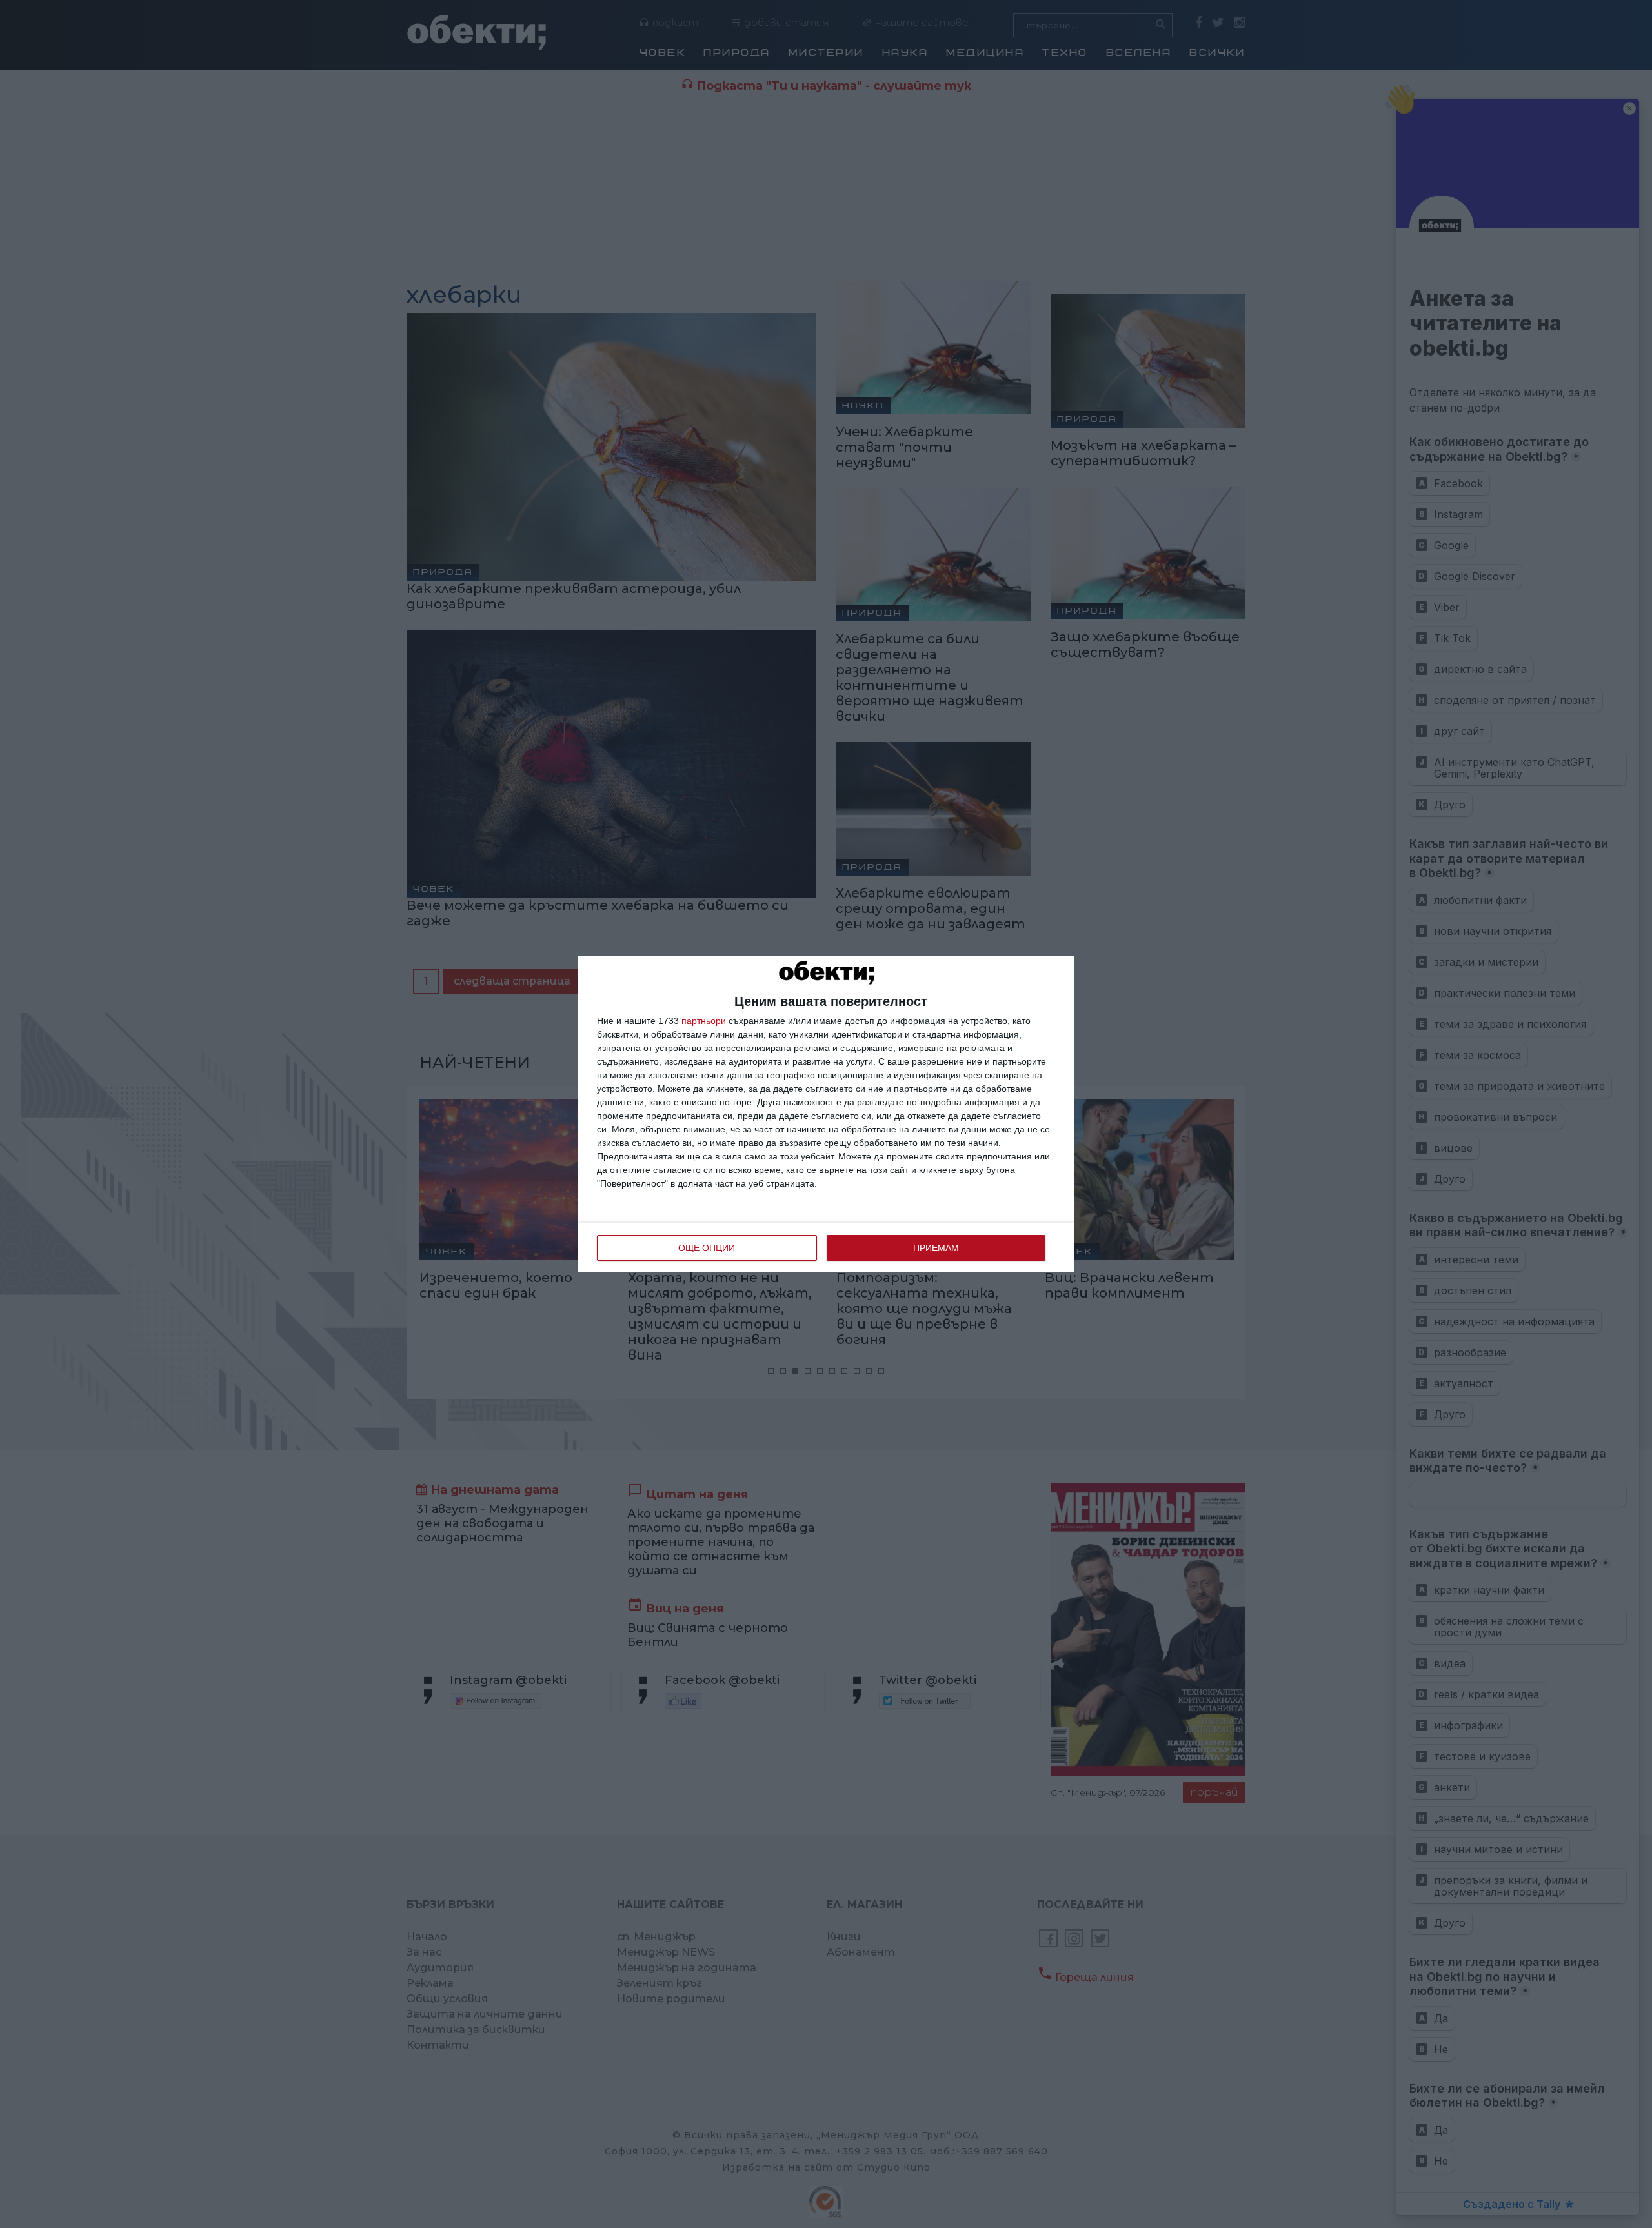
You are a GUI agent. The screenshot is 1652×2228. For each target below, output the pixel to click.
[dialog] (826, 1114)
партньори (704, 1021)
